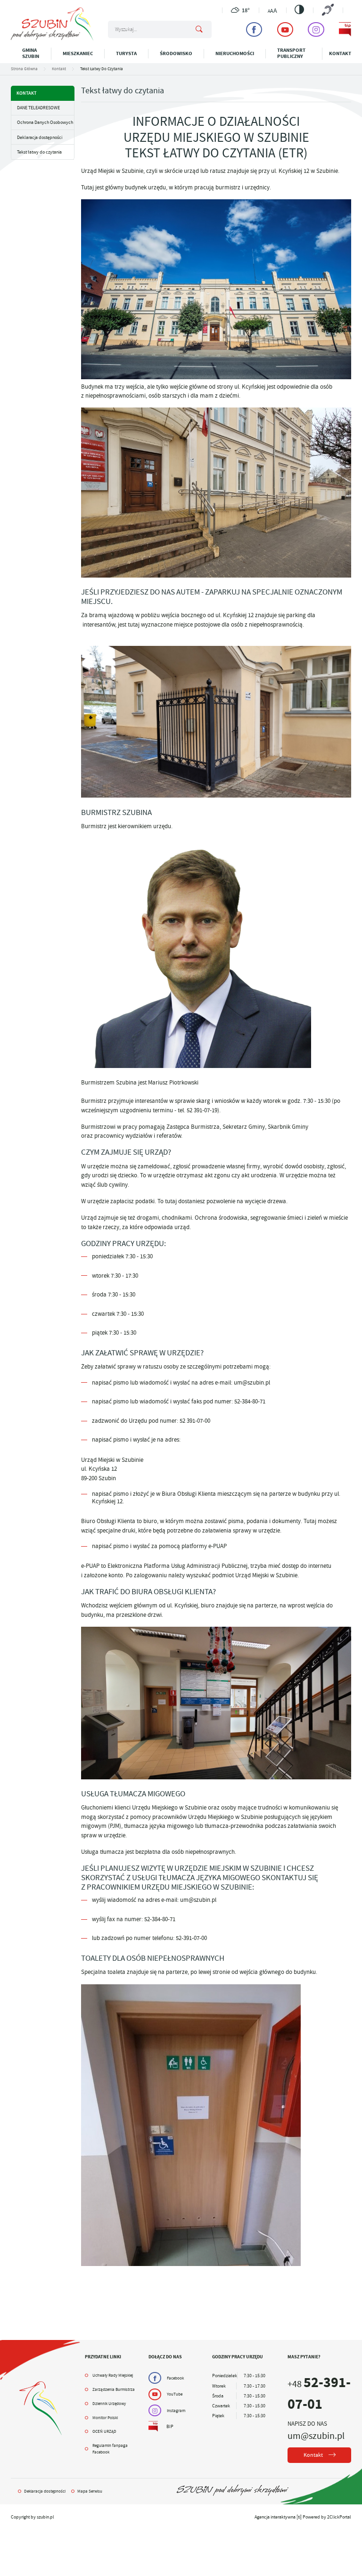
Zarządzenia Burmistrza (114, 2389)
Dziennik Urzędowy (109, 2404)
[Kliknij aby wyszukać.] (199, 30)
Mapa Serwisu (90, 2491)
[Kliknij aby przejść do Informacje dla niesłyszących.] (328, 10)
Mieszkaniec (78, 53)
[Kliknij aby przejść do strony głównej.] (52, 39)
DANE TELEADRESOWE (38, 108)
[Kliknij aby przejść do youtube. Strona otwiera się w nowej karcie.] (285, 29)
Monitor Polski (105, 2418)
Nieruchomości (235, 53)
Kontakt (340, 53)
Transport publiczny (291, 53)
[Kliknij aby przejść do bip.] (345, 29)
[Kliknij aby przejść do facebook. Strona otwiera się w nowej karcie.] (254, 29)
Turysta (126, 53)
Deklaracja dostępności (40, 137)
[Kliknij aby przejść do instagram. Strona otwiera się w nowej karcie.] (316, 29)
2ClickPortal (339, 2517)
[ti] (299, 2517)
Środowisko (176, 53)
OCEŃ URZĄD (104, 2431)
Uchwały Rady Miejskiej (113, 2375)
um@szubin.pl (316, 2436)
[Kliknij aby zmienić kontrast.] (299, 9)
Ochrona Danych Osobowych (45, 122)
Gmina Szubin (31, 53)
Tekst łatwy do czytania (39, 152)
